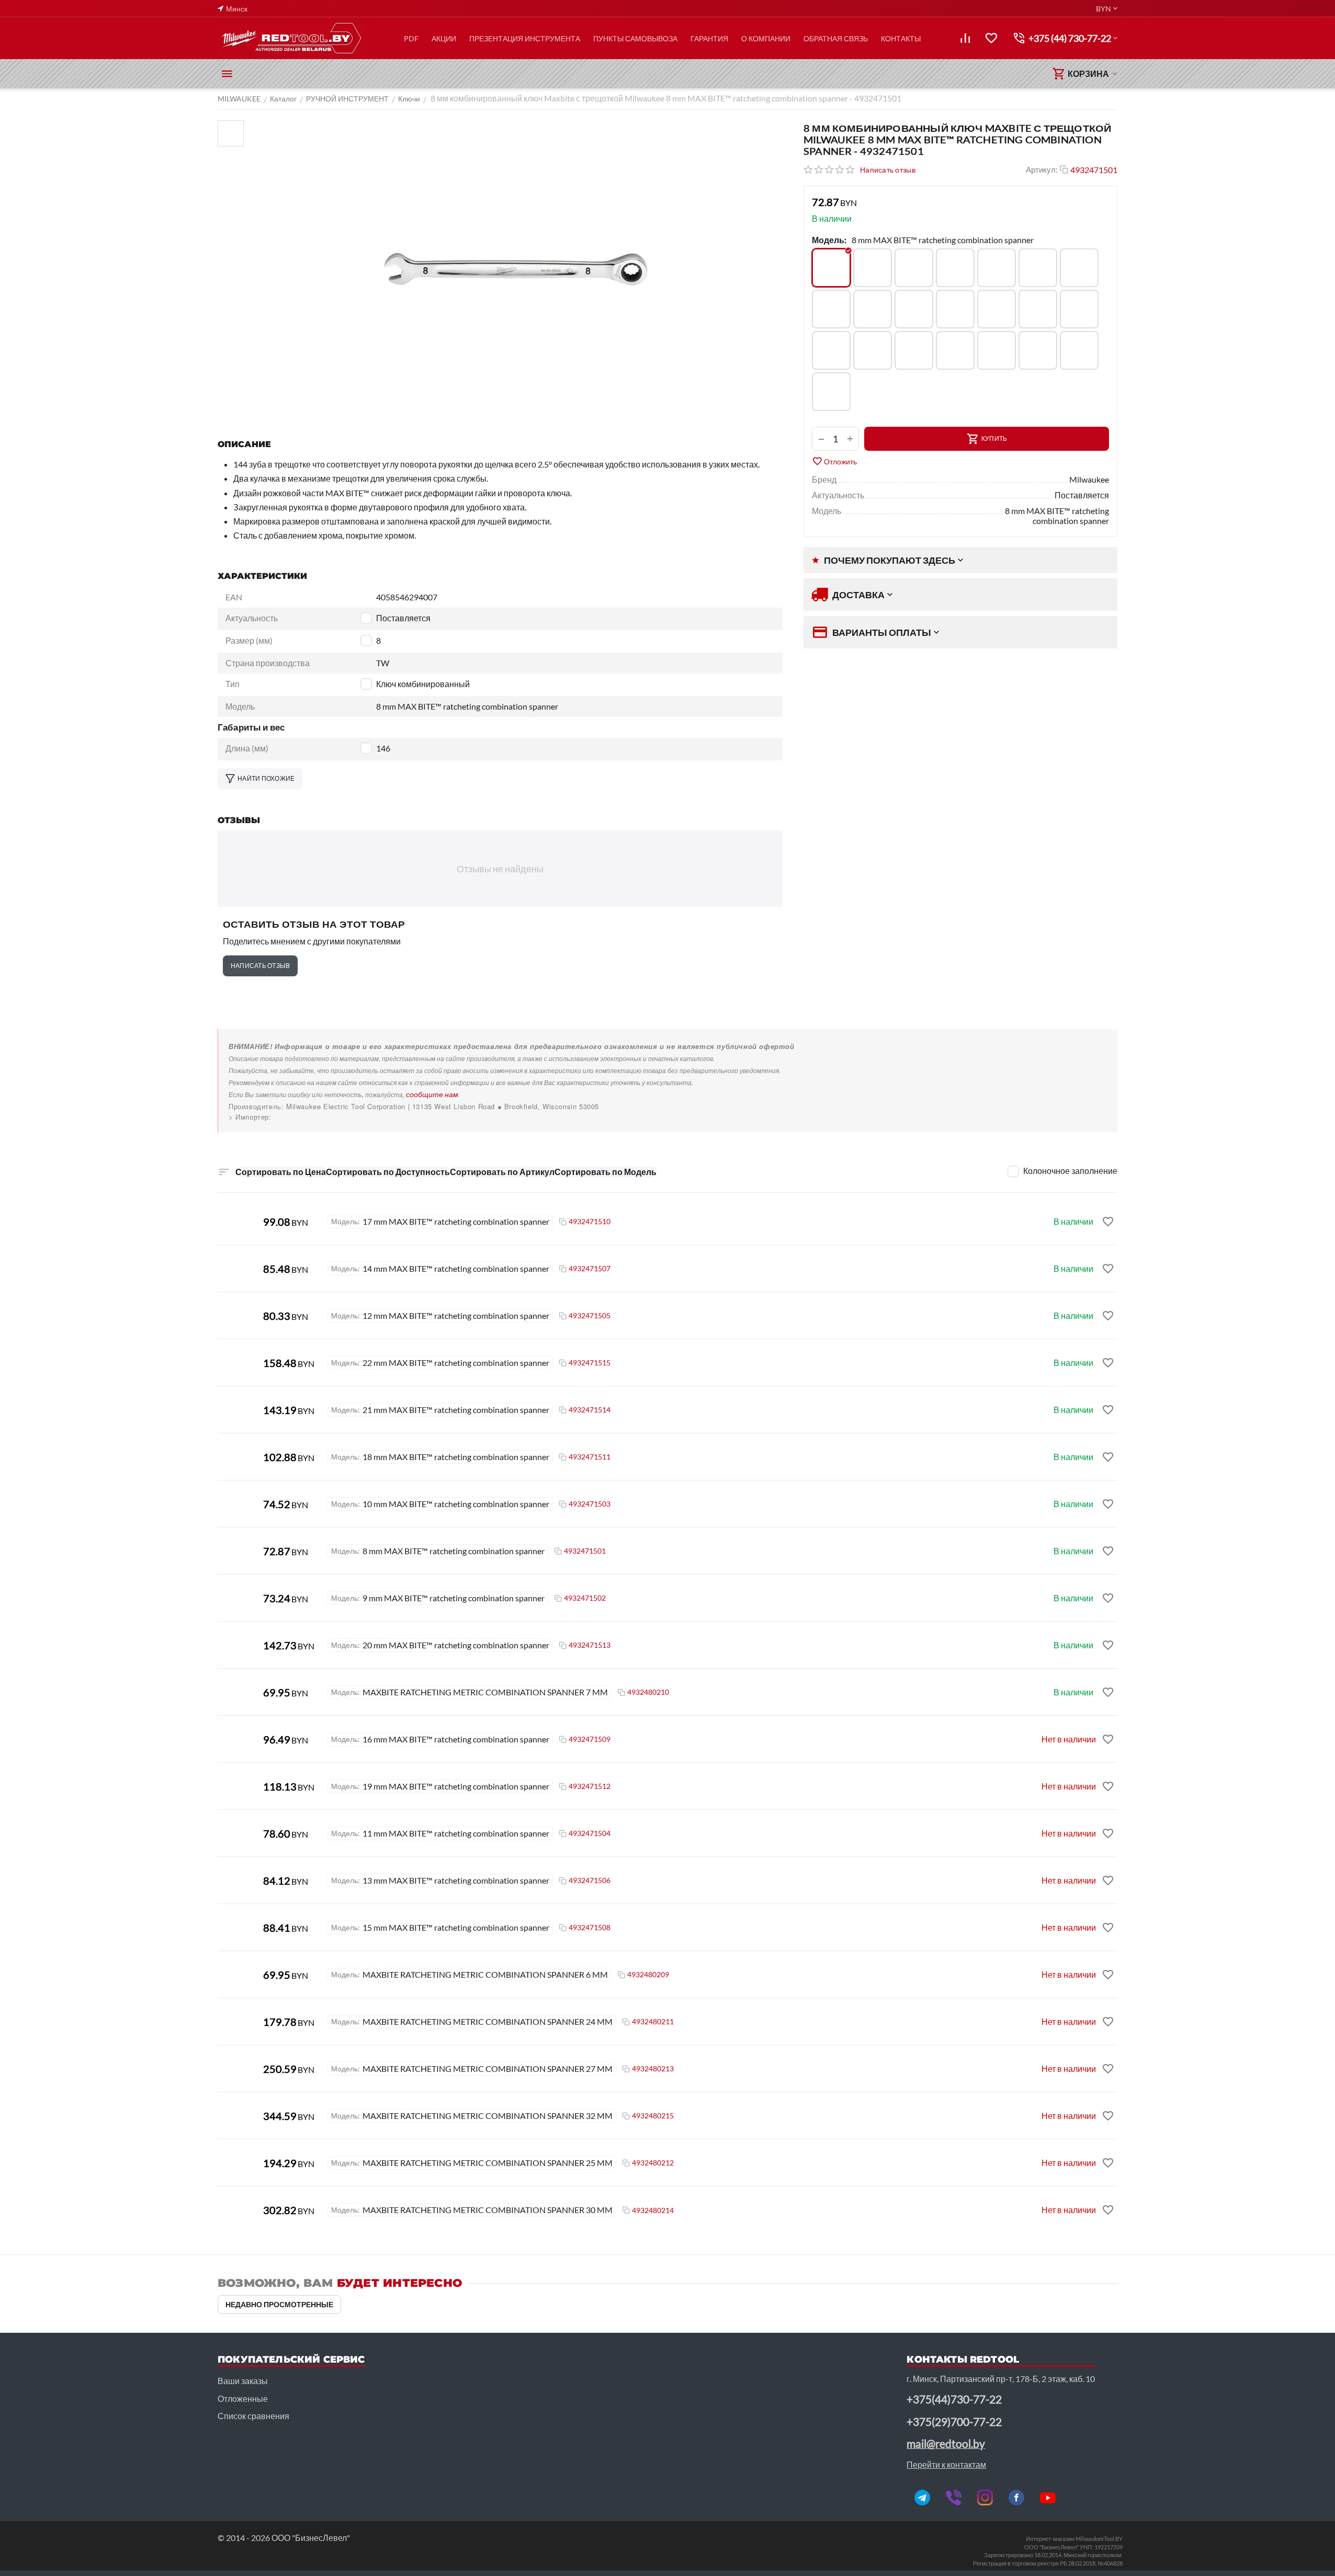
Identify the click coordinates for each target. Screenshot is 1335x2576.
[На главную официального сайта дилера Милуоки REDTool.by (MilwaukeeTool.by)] (291, 38)
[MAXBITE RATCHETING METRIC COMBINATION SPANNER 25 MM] (997, 350)
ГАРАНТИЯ (709, 38)
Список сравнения (253, 2416)
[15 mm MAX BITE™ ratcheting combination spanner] (831, 309)
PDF (411, 38)
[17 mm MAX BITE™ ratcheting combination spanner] (914, 309)
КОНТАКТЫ (901, 38)
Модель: (829, 240)
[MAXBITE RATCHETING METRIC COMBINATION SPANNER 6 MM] (873, 350)
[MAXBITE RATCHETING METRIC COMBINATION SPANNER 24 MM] (955, 350)
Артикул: (1042, 169)
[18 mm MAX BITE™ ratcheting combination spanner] (955, 309)
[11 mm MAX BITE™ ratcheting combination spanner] (955, 268)
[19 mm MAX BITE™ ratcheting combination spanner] (997, 309)
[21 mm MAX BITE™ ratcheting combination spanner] (1079, 309)
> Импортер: (250, 1117)
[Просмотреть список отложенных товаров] (991, 38)
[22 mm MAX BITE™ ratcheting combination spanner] (831, 350)
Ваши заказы (243, 2381)
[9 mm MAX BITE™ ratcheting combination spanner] (873, 268)
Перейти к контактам (946, 2464)
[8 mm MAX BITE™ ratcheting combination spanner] (831, 268)
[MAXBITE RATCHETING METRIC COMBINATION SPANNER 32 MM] (831, 392)
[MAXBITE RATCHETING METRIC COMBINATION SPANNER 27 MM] (1038, 350)
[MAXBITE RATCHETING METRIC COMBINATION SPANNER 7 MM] (914, 350)
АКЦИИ (444, 38)
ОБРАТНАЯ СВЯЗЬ (836, 38)
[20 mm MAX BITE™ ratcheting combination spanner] (1038, 309)
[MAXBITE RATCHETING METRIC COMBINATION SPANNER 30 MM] (1079, 350)
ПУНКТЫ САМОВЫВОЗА (635, 38)
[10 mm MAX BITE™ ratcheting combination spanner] (914, 268)
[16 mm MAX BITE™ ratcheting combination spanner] (873, 309)
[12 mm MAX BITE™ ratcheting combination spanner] (997, 268)
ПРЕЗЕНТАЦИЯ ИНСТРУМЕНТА (525, 38)
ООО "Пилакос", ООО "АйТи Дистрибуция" (302, 1117)
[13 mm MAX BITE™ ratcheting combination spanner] (1038, 268)
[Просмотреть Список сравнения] (965, 38)
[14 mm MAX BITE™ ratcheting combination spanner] (1079, 268)
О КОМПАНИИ (766, 38)
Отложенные (243, 2398)
